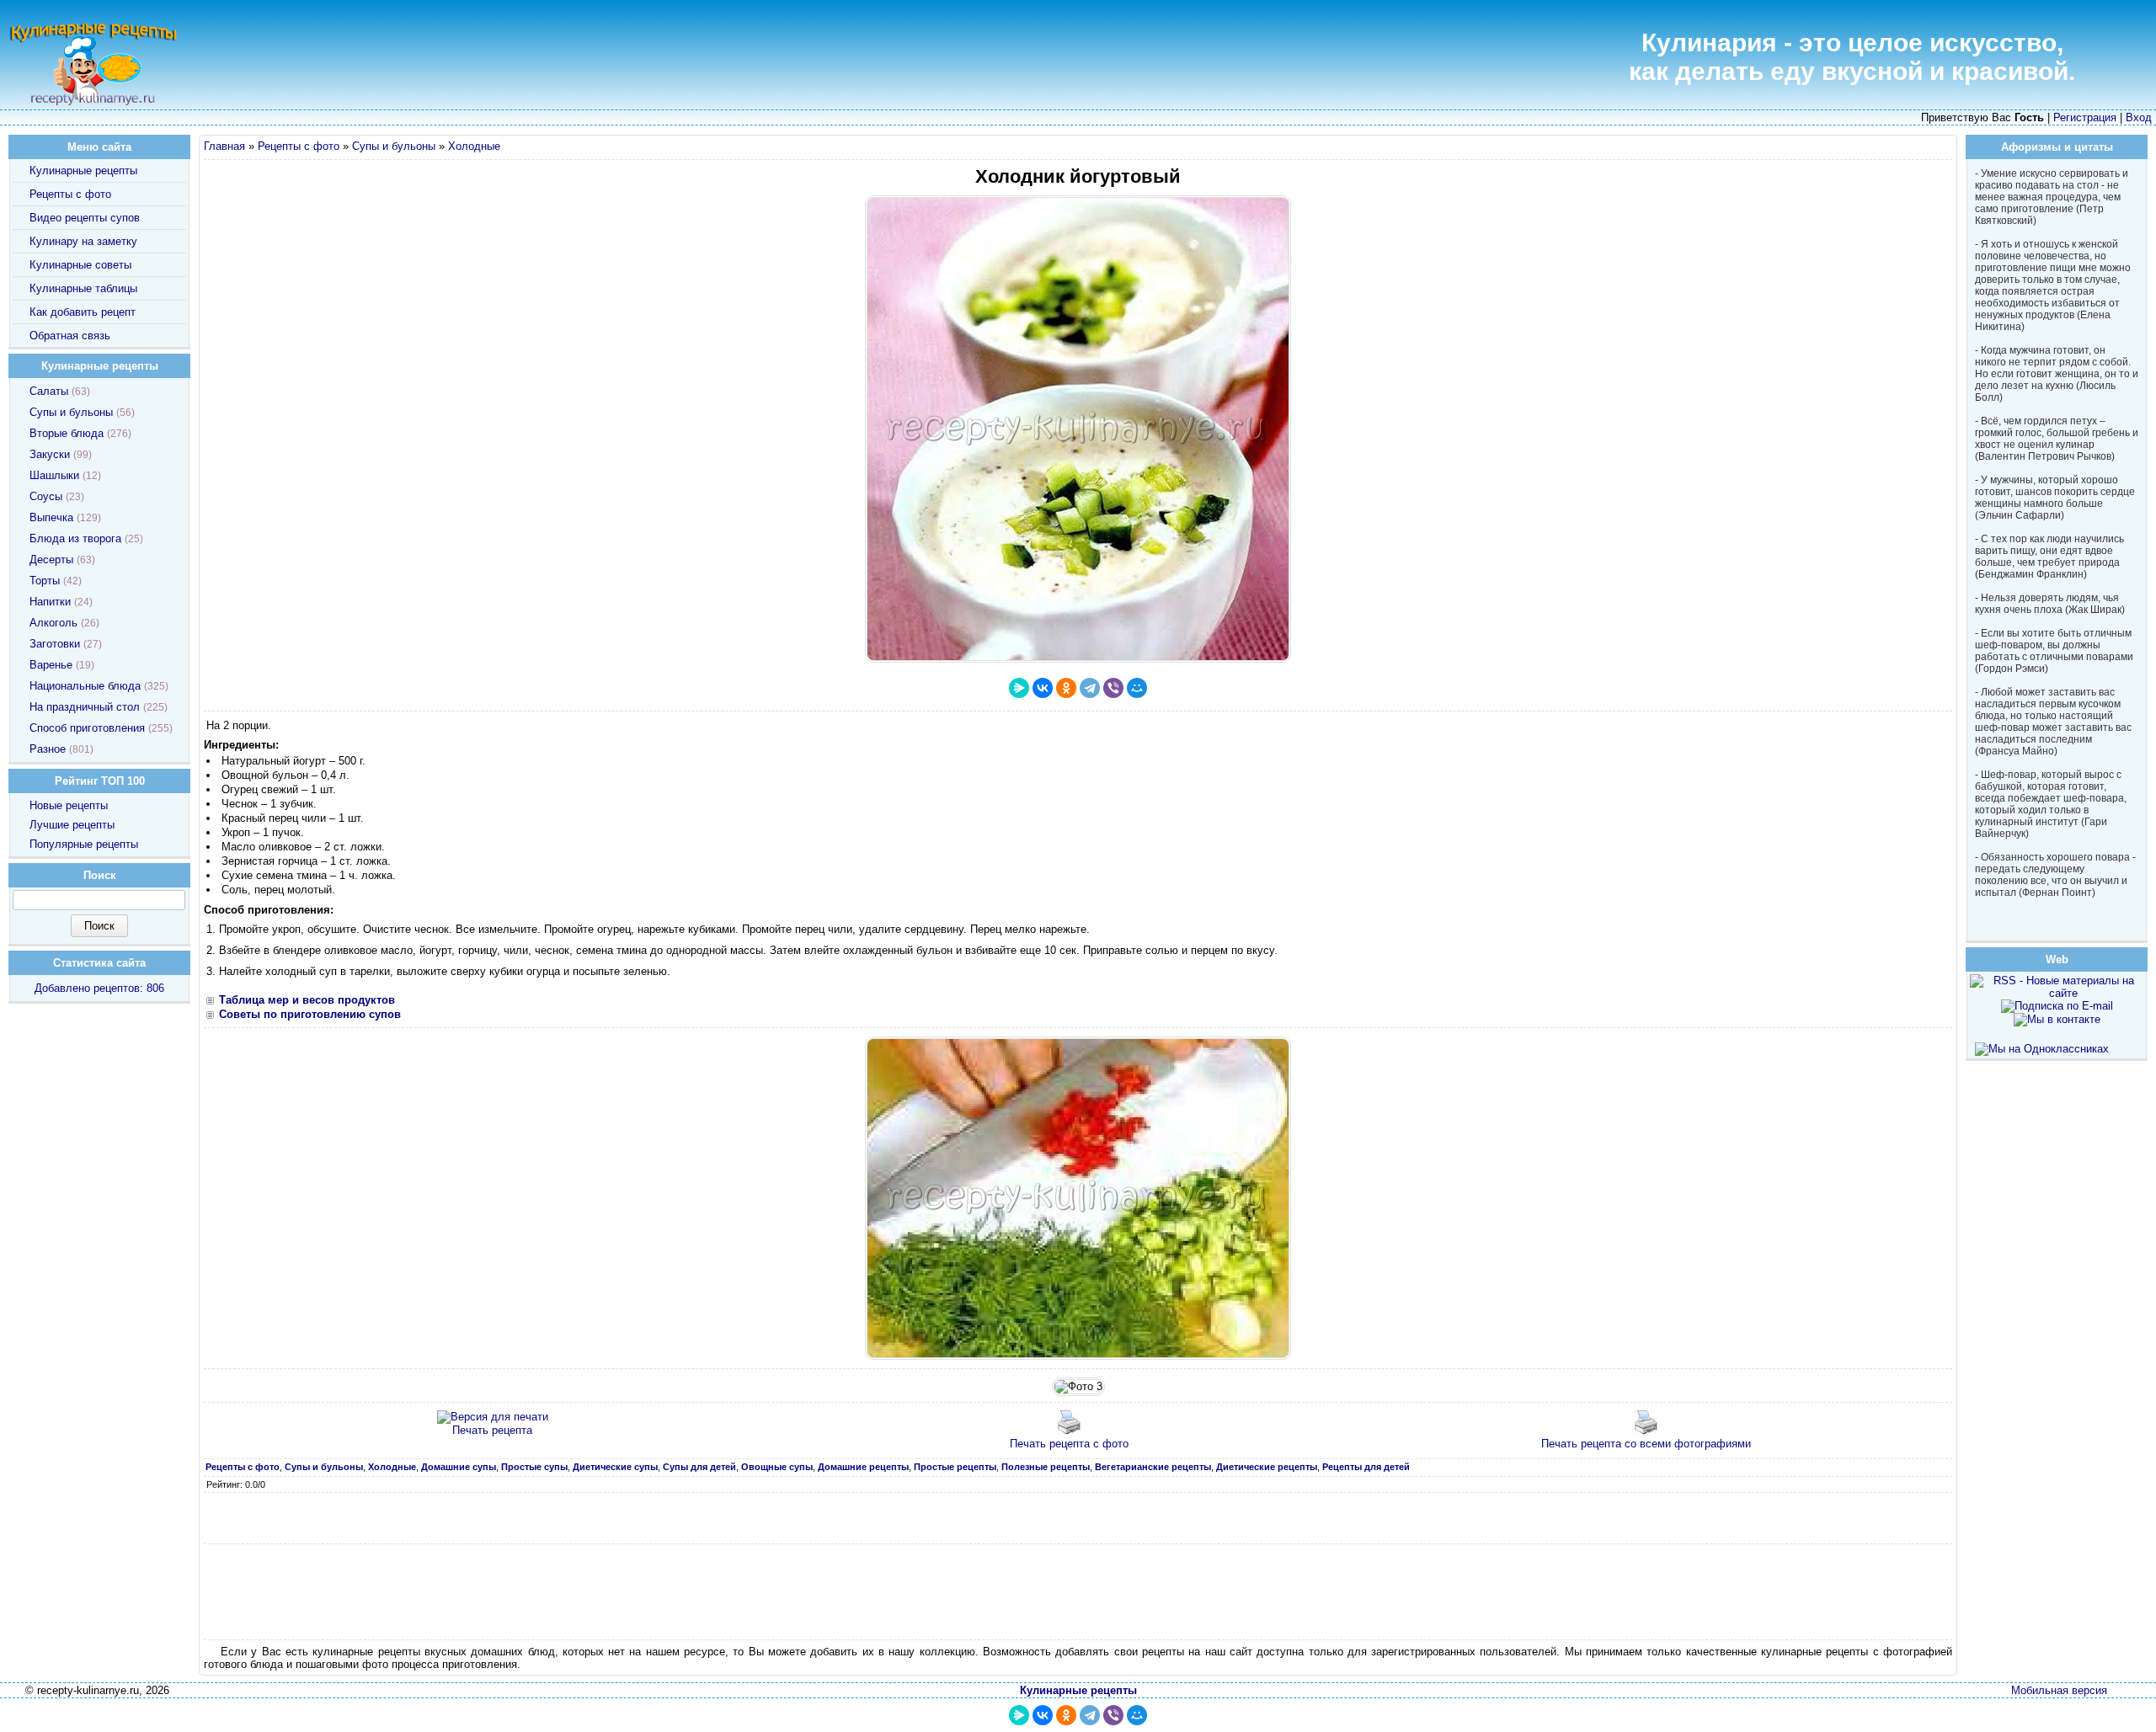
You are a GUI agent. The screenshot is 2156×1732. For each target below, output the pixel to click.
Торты (45, 581)
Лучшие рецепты (72, 825)
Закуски (50, 454)
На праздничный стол (85, 707)
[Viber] (1113, 688)
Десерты (51, 560)
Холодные (474, 146)
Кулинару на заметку (83, 241)
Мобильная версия (2059, 1690)
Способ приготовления (87, 728)
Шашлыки (54, 475)
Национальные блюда (85, 686)
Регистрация (2085, 117)
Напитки (50, 602)
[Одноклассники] (1066, 688)
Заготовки (55, 644)
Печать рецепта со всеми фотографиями (1646, 1444)
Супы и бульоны (394, 146)
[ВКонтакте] (1043, 688)
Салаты (49, 391)
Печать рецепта (492, 1430)
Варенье (51, 665)
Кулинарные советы (80, 265)
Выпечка (51, 517)
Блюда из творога (75, 538)
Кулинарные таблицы (83, 288)
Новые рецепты (69, 805)
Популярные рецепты (84, 844)
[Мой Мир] (1137, 688)
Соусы (46, 496)
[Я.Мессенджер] (1019, 688)
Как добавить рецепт (83, 312)
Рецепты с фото (299, 146)
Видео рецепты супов (85, 218)
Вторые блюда (67, 433)
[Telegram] (1090, 688)
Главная (224, 146)
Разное (48, 749)
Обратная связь (70, 336)
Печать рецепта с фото (1069, 1444)
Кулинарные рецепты (83, 171)
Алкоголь (53, 623)
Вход (2139, 117)
